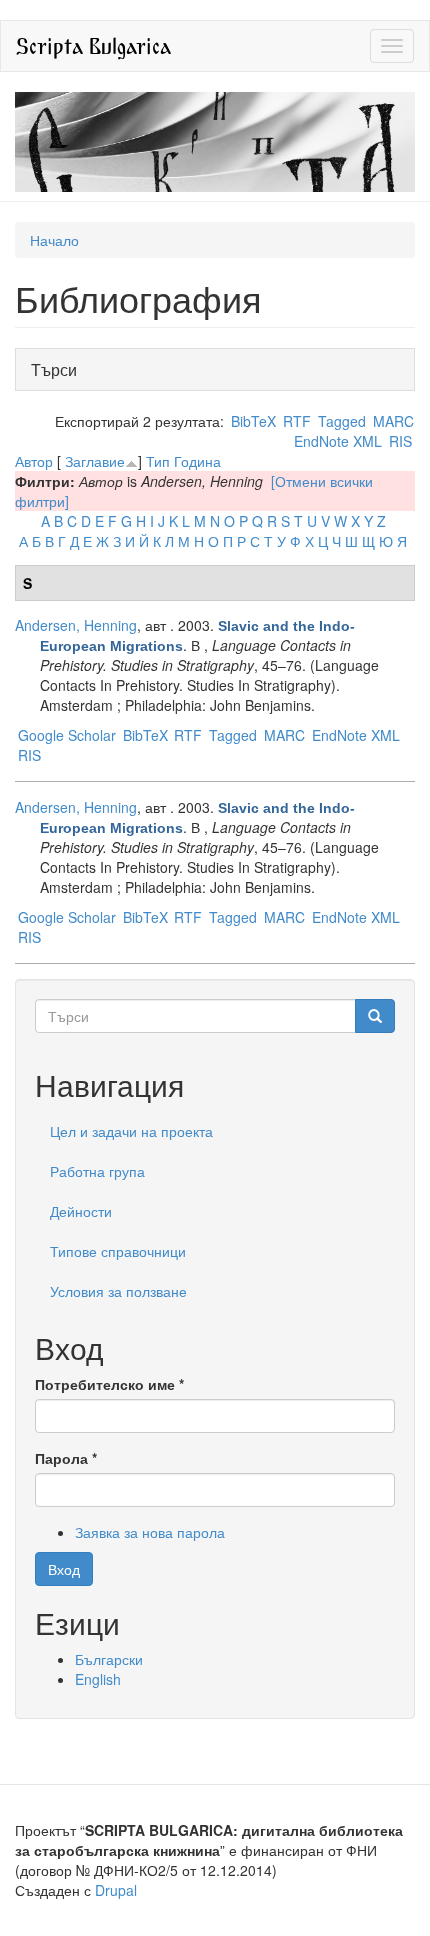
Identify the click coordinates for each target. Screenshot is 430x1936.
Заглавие (95, 461)
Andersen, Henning (76, 625)
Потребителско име (109, 1384)
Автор (34, 461)
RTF (297, 421)
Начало (54, 240)
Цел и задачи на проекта (131, 1131)
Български (109, 1659)
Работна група (97, 1171)
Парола (66, 1458)
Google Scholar (67, 735)
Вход (64, 1569)
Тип (158, 461)
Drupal (116, 1890)
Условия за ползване (118, 1291)
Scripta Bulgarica (93, 45)
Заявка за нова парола (150, 1532)
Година (197, 461)
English (98, 1679)
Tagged (342, 421)
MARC (393, 421)
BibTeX (253, 421)
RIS (400, 441)
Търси (59, 369)
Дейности (81, 1211)
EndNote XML (338, 441)
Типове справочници (118, 1251)
